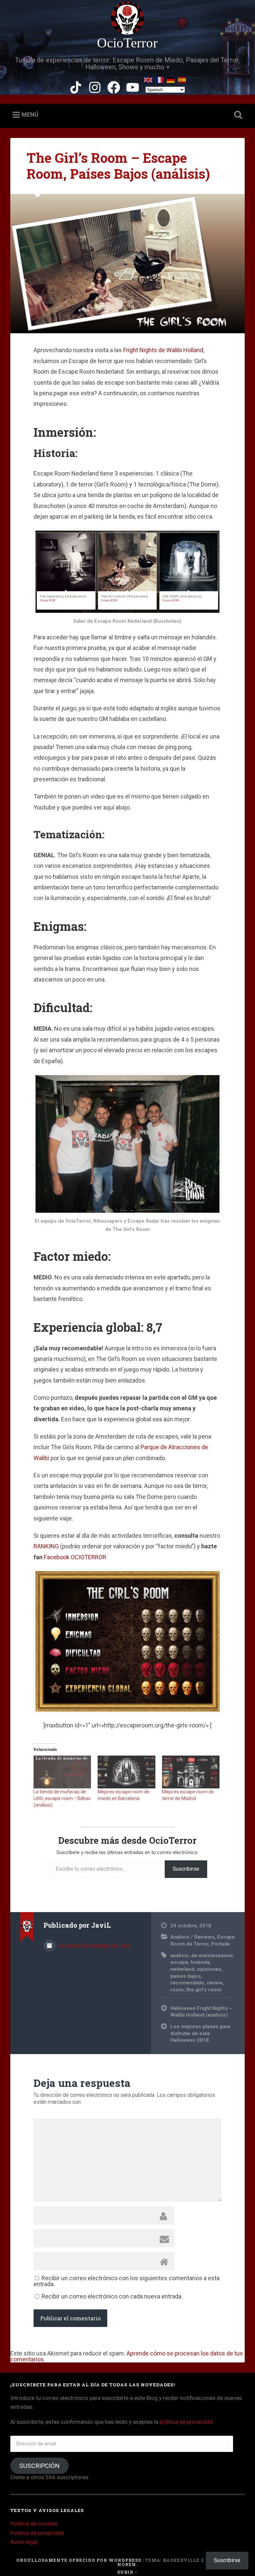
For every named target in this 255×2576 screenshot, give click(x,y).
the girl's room (204, 1990)
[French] (160, 79)
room (177, 1990)
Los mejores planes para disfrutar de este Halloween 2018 (200, 2033)
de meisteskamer (212, 1956)
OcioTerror (127, 43)
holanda (200, 1962)
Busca (237, 115)
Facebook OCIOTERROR (75, 1557)
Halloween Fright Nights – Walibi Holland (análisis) (201, 2012)
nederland (182, 1969)
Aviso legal (24, 2542)
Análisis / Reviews (192, 1937)
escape (179, 1962)
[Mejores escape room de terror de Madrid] (191, 1772)
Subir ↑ (127, 2572)
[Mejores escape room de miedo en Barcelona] (126, 1772)
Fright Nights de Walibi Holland (163, 350)
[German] (171, 79)
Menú (30, 115)
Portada (220, 1944)
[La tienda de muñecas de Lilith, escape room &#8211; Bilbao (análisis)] (62, 1772)
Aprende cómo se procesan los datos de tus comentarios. (127, 2356)
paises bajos (186, 1976)
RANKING (47, 1546)
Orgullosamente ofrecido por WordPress (79, 2560)
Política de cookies (34, 2524)
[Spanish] (182, 79)
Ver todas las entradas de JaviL (94, 1946)
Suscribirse (186, 1869)
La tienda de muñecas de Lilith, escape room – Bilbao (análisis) (62, 1798)
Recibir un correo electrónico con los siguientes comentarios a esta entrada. (127, 2281)
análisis (179, 1956)
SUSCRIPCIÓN (39, 2466)
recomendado (187, 1983)
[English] (148, 79)
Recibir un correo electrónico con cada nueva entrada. (112, 2296)
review (215, 1983)
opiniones (209, 1969)
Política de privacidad (37, 2533)
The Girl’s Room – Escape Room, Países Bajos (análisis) (118, 166)
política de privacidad (186, 2422)
